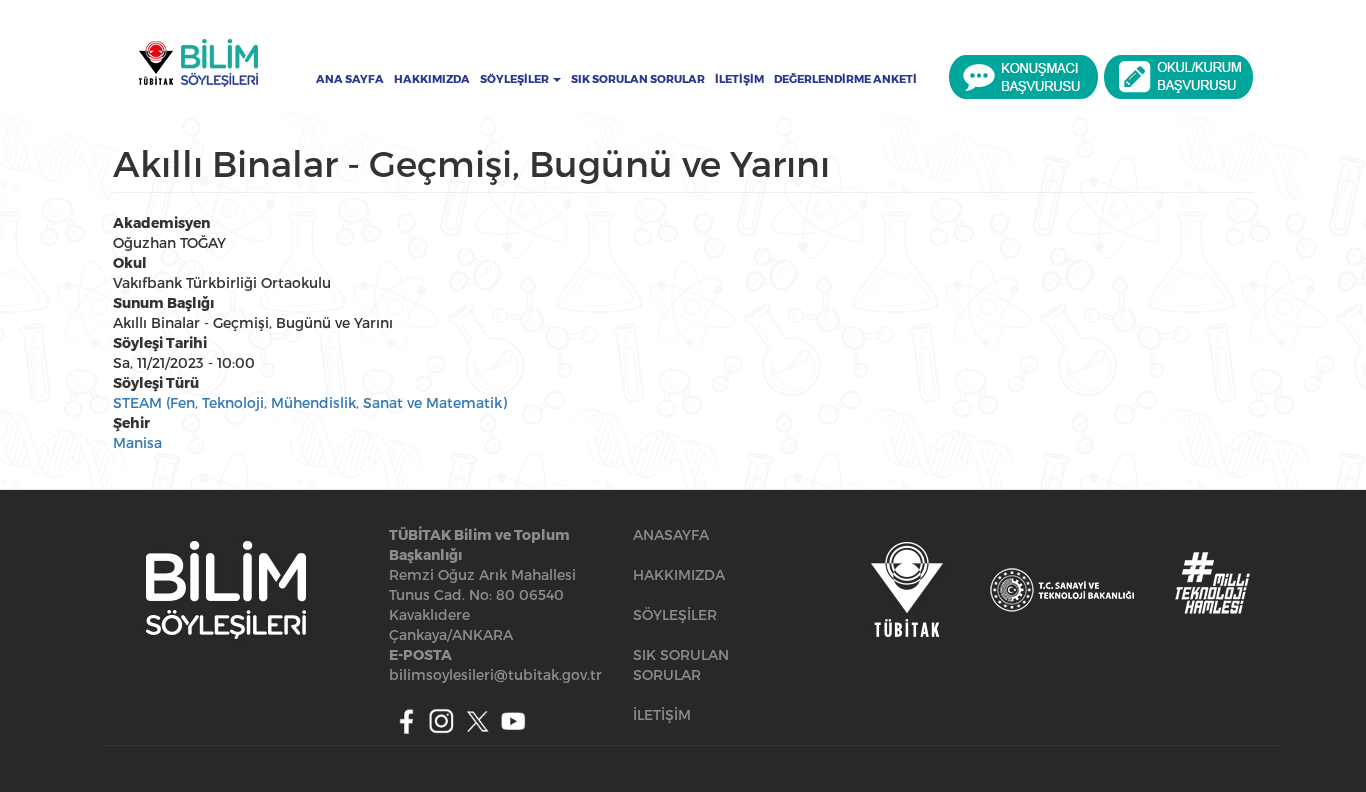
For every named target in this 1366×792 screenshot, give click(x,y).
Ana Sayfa (350, 79)
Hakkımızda (432, 79)
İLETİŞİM (662, 714)
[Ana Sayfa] (198, 63)
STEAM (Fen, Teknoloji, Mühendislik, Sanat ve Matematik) (310, 402)
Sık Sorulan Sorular (638, 79)
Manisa (137, 442)
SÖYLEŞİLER (675, 614)
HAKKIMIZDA (679, 574)
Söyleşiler (515, 79)
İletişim (739, 79)
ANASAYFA (671, 534)
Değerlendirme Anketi (845, 79)
